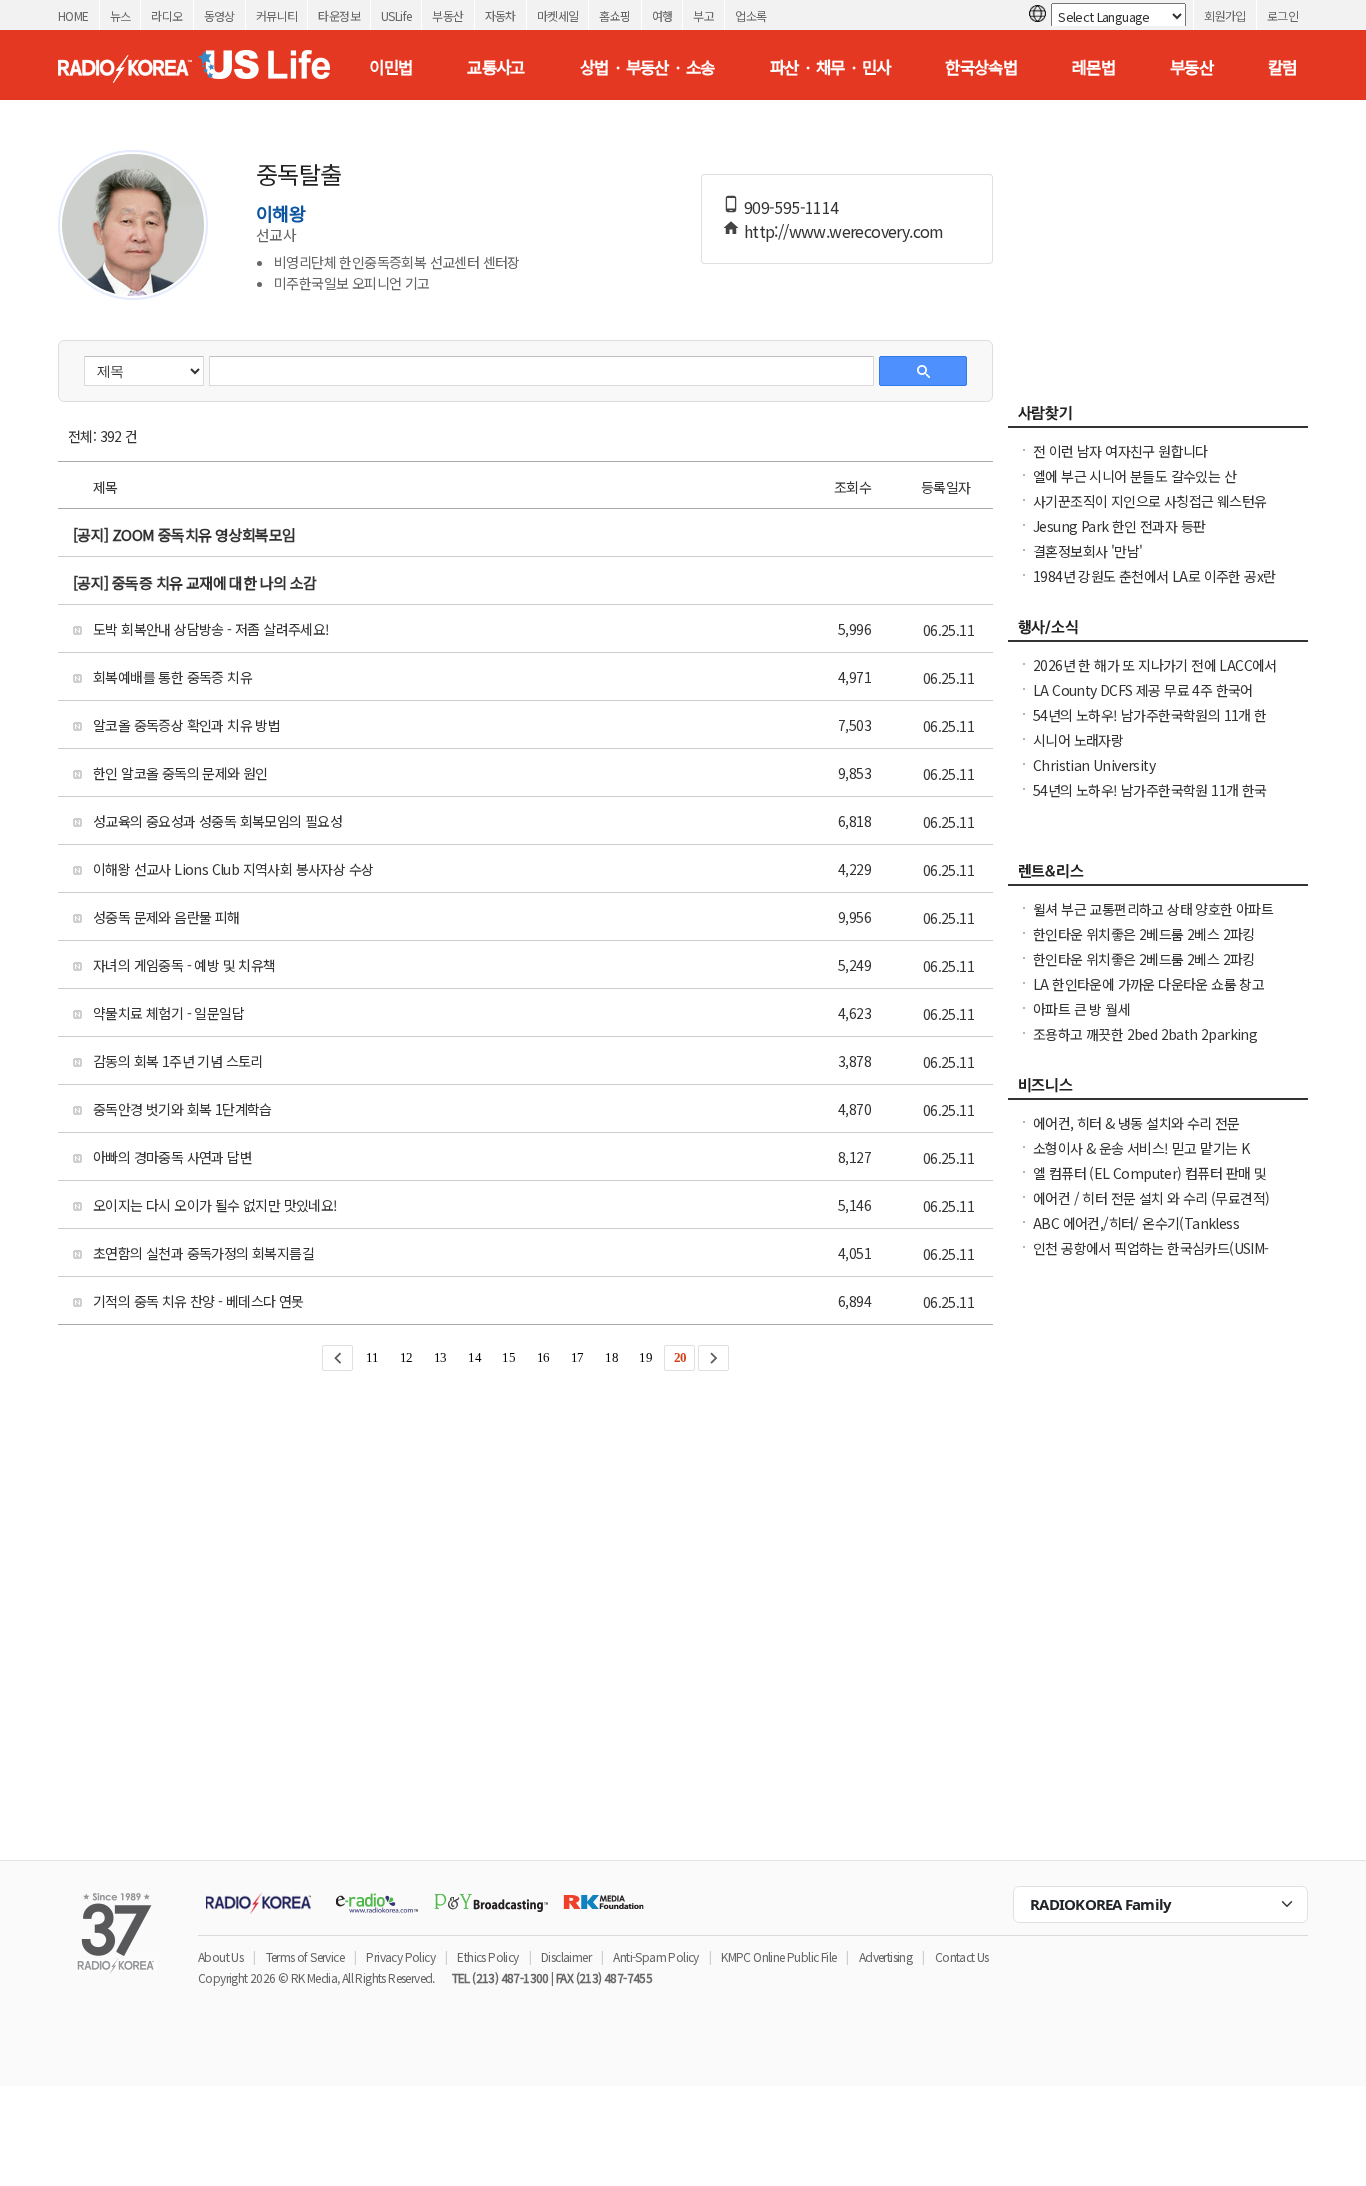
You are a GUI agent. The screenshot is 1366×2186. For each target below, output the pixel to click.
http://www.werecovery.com (844, 231)
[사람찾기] (1158, 418)
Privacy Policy (400, 1956)
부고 (703, 15)
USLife (396, 15)
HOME (73, 15)
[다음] (713, 1358)
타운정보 (339, 15)
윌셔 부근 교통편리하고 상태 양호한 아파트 (1153, 909)
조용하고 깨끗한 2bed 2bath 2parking (1145, 1034)
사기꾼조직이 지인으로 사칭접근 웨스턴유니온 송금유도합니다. (1149, 511)
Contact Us (962, 1956)
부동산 (447, 15)
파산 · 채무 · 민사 (830, 67)
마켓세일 (558, 15)
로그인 (1282, 15)
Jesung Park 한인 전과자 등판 (1119, 526)
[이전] (337, 1358)
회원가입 (1225, 15)
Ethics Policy (487, 1956)
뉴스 (120, 15)
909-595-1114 (791, 207)
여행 (662, 15)
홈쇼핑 (614, 15)
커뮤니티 (277, 15)
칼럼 (1282, 67)
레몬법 (1093, 67)
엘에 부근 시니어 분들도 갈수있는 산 (1134, 476)
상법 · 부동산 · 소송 (647, 67)
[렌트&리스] (1158, 876)
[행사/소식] (1158, 632)
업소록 (750, 15)
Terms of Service (305, 1956)
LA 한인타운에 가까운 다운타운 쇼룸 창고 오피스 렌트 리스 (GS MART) (1148, 994)
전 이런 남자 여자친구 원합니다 (1120, 451)
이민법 (390, 67)
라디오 (166, 15)
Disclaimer (566, 1956)
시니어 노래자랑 (1078, 740)
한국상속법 (981, 67)
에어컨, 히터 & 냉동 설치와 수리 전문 (1136, 1123)
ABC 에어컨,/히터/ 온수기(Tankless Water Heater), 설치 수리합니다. (1136, 1233)
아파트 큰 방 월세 (1081, 1009)
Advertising (885, 1956)
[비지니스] (1158, 1090)
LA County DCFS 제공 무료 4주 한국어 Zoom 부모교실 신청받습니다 (1143, 700)
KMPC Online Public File (778, 1956)
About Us (220, 1956)
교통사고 (496, 67)
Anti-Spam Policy (655, 1956)
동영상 (219, 15)
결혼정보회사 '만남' (1087, 551)
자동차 (500, 15)
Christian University (1094, 765)
